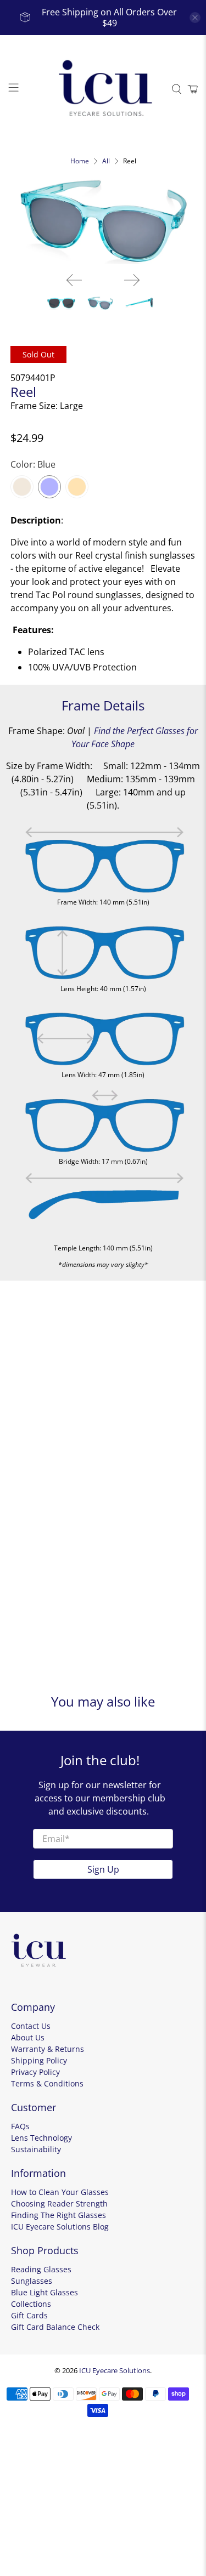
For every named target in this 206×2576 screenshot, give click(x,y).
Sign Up (103, 1869)
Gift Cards (29, 2315)
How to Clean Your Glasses (60, 2192)
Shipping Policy (39, 2060)
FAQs (20, 2126)
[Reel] (103, 221)
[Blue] (49, 487)
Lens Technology (41, 2138)
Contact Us (31, 2026)
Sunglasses (32, 2281)
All (106, 161)
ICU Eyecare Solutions (115, 2370)
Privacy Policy (35, 2072)
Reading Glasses (41, 2269)
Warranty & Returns (48, 2049)
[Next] (132, 280)
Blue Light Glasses (44, 2292)
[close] (195, 18)
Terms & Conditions (47, 2083)
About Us (28, 2037)
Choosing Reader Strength (59, 2203)
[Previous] (74, 280)
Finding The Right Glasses (59, 2215)
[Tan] (22, 487)
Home (80, 161)
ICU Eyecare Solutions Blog (60, 2227)
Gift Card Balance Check (55, 2327)
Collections (31, 2304)
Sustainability (36, 2149)
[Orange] (77, 487)
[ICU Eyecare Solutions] (103, 89)
